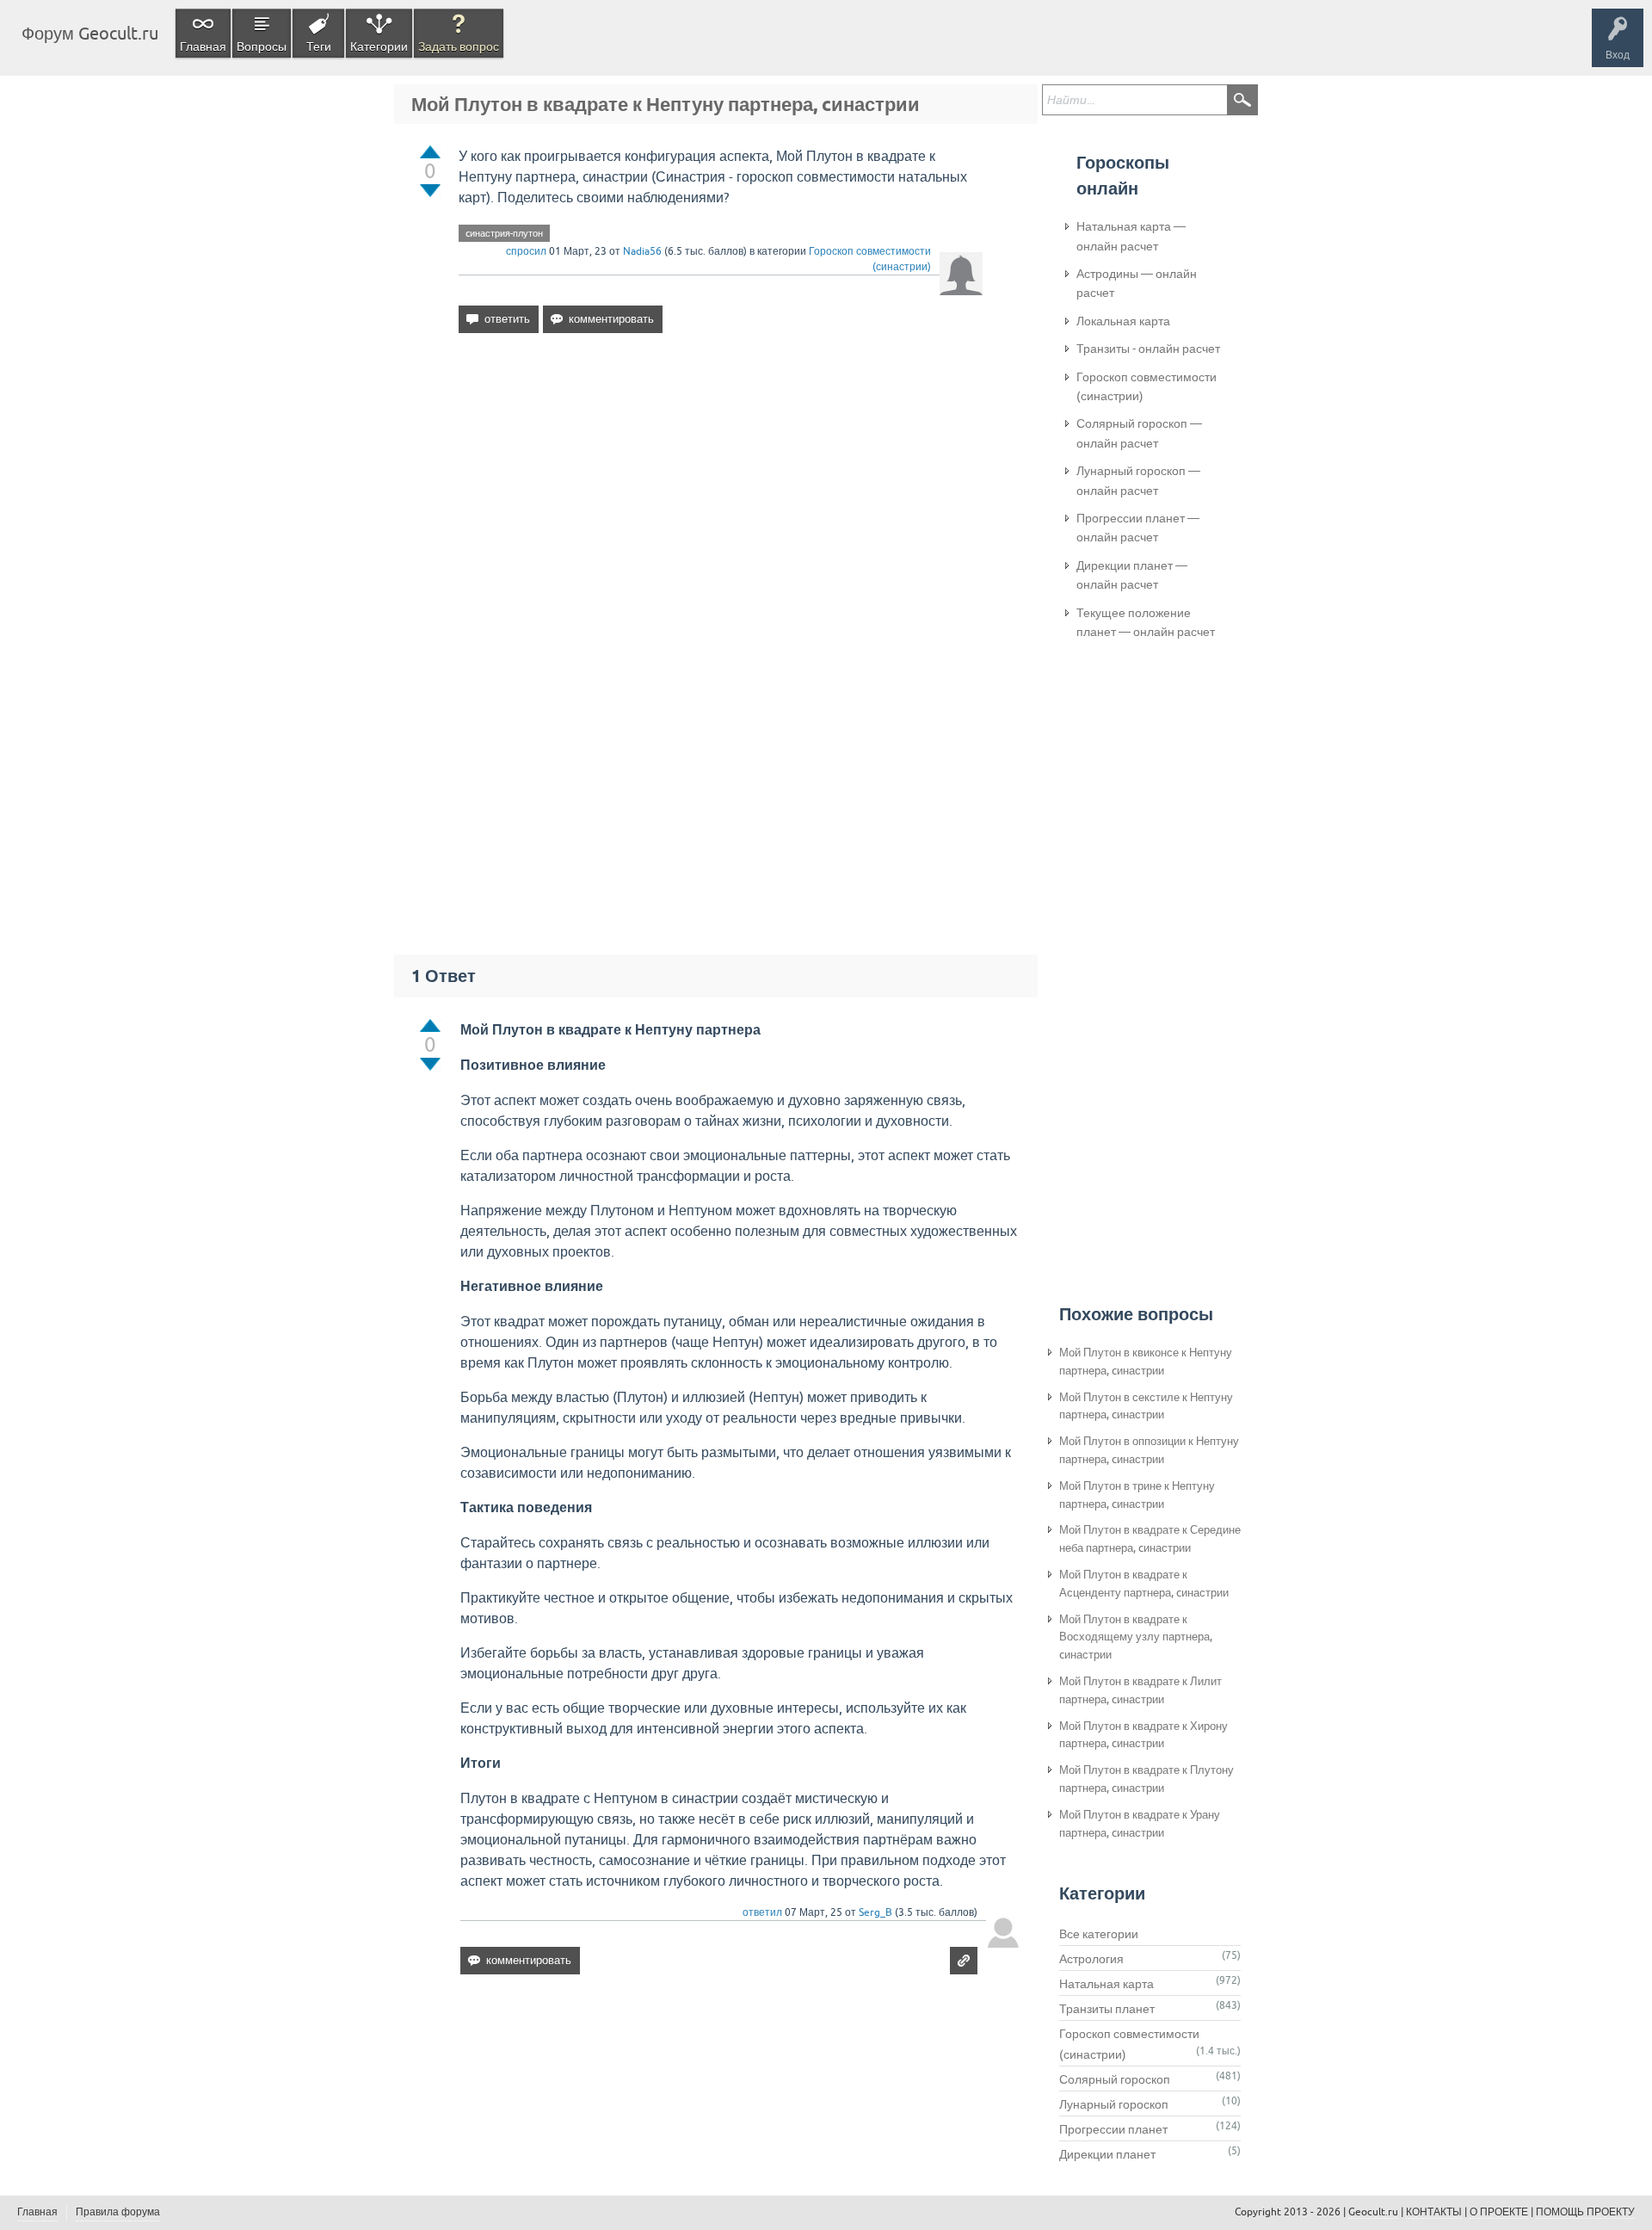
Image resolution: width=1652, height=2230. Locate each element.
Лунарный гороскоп (1114, 2104)
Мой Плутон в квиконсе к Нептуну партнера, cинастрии (1146, 1362)
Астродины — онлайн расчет (1137, 283)
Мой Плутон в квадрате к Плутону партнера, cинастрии (1147, 1779)
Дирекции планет (1107, 2154)
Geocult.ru (1373, 2212)
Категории (379, 46)
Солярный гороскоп (1115, 2079)
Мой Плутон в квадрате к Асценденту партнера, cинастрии (1144, 1584)
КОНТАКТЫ (1434, 2212)
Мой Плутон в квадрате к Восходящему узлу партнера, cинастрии (1136, 1637)
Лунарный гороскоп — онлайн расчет (1138, 480)
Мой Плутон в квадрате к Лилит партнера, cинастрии (1140, 1690)
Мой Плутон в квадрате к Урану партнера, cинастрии (1140, 1824)
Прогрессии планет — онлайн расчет (1138, 528)
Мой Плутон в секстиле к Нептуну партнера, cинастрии (1146, 1406)
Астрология (1091, 1959)
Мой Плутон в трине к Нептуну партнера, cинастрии (1137, 1495)
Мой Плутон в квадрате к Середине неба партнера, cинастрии (1150, 1539)
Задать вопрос (459, 46)
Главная (203, 46)
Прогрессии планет (1113, 2129)
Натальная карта (1106, 1984)
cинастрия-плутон (504, 233)
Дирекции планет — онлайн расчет (1132, 575)
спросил (526, 251)
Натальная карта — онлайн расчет (1131, 236)
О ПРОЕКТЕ (1499, 2212)
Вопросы (262, 46)
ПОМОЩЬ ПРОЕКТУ (1585, 2212)
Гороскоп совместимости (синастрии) (1147, 386)
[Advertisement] (721, 495)
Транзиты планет (1107, 2009)
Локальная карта (1123, 321)
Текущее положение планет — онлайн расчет (1146, 622)
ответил (762, 1912)
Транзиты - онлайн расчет (1148, 349)
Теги (319, 46)
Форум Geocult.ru (90, 33)
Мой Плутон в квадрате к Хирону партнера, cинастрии (1143, 1735)
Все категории (1099, 1934)
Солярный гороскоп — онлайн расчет (1139, 433)
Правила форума (118, 2212)
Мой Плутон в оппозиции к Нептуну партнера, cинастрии (1149, 1450)
